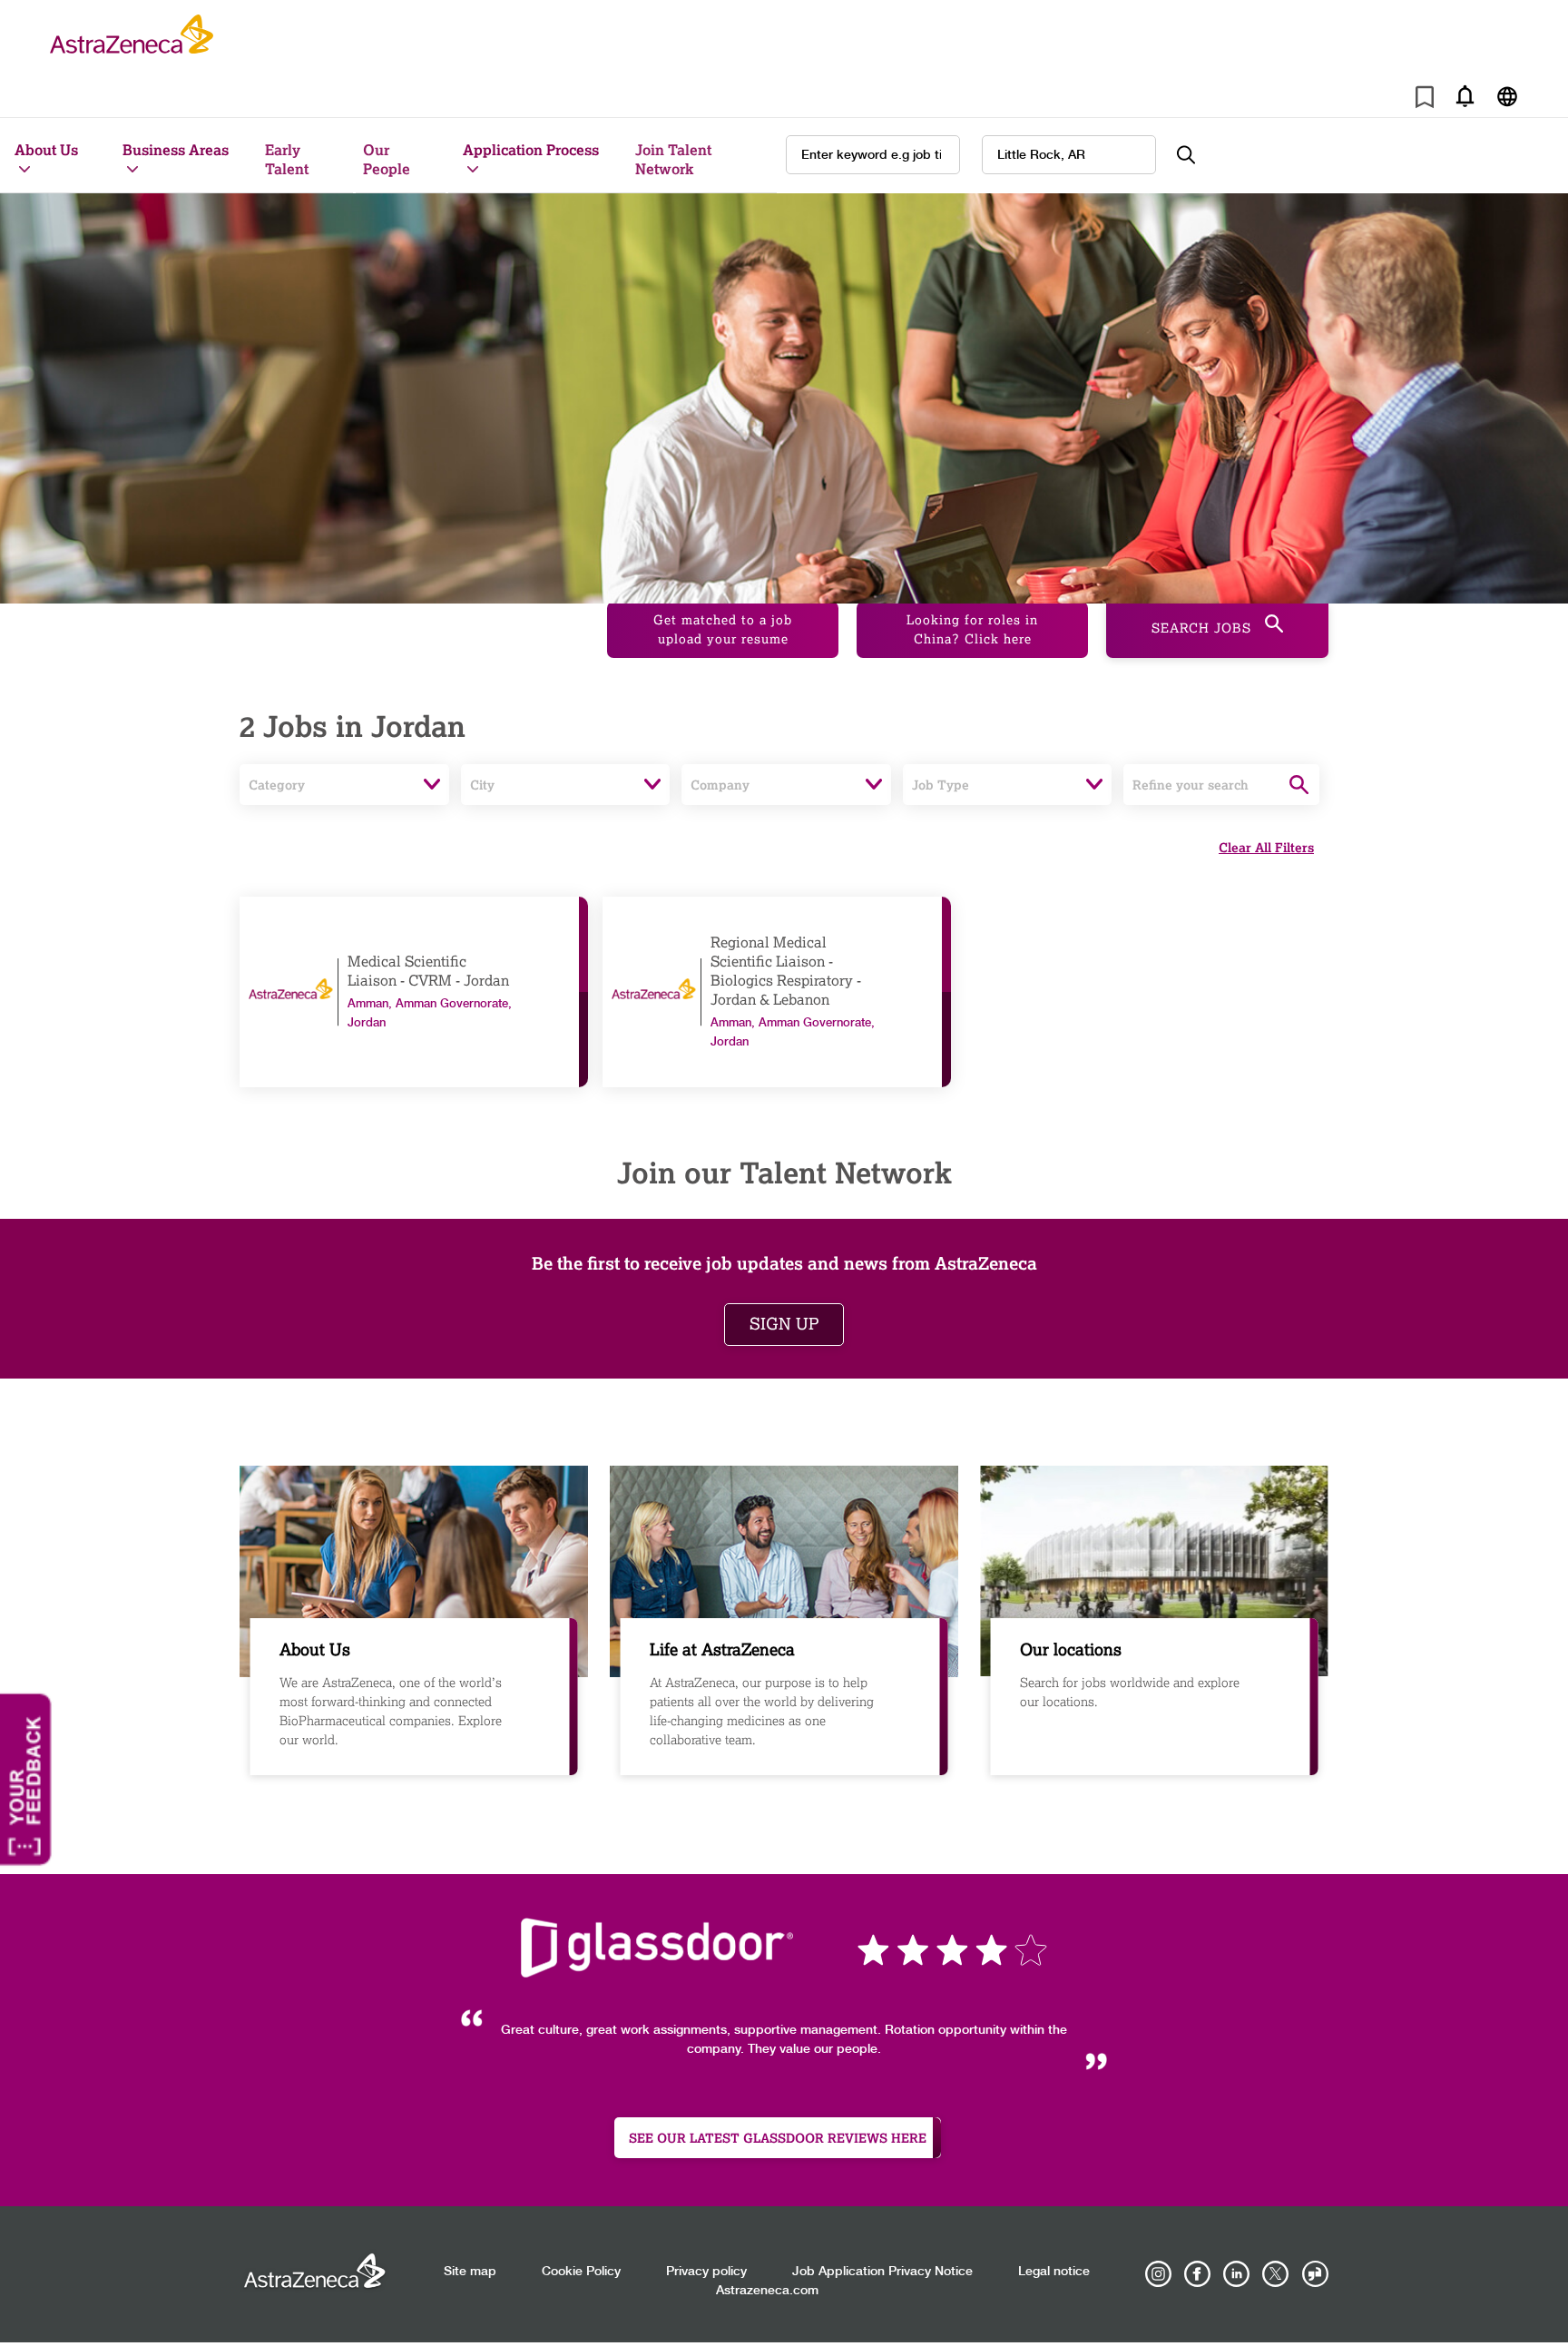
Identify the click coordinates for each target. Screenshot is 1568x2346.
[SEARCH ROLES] (1196, 155)
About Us (46, 149)
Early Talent (287, 159)
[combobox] (1069, 155)
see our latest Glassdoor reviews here (778, 2138)
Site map (470, 2272)
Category (277, 785)
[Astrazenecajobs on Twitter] (1276, 2274)
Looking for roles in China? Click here (972, 630)
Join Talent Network (673, 159)
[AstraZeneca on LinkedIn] (1237, 2274)
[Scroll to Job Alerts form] (1465, 96)
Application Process (531, 149)
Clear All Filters (1266, 847)
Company (720, 785)
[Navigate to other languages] (1507, 96)
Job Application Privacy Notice (882, 2272)
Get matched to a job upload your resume (723, 630)
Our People (387, 159)
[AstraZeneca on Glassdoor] (1315, 2274)
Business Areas (176, 149)
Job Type (941, 785)
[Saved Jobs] (1425, 100)
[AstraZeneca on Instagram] (1159, 2274)
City (482, 785)
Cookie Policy (581, 2272)
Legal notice (1054, 2272)
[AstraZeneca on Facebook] (1198, 2274)
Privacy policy (706, 2272)
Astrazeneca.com (767, 2291)
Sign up (784, 1324)
